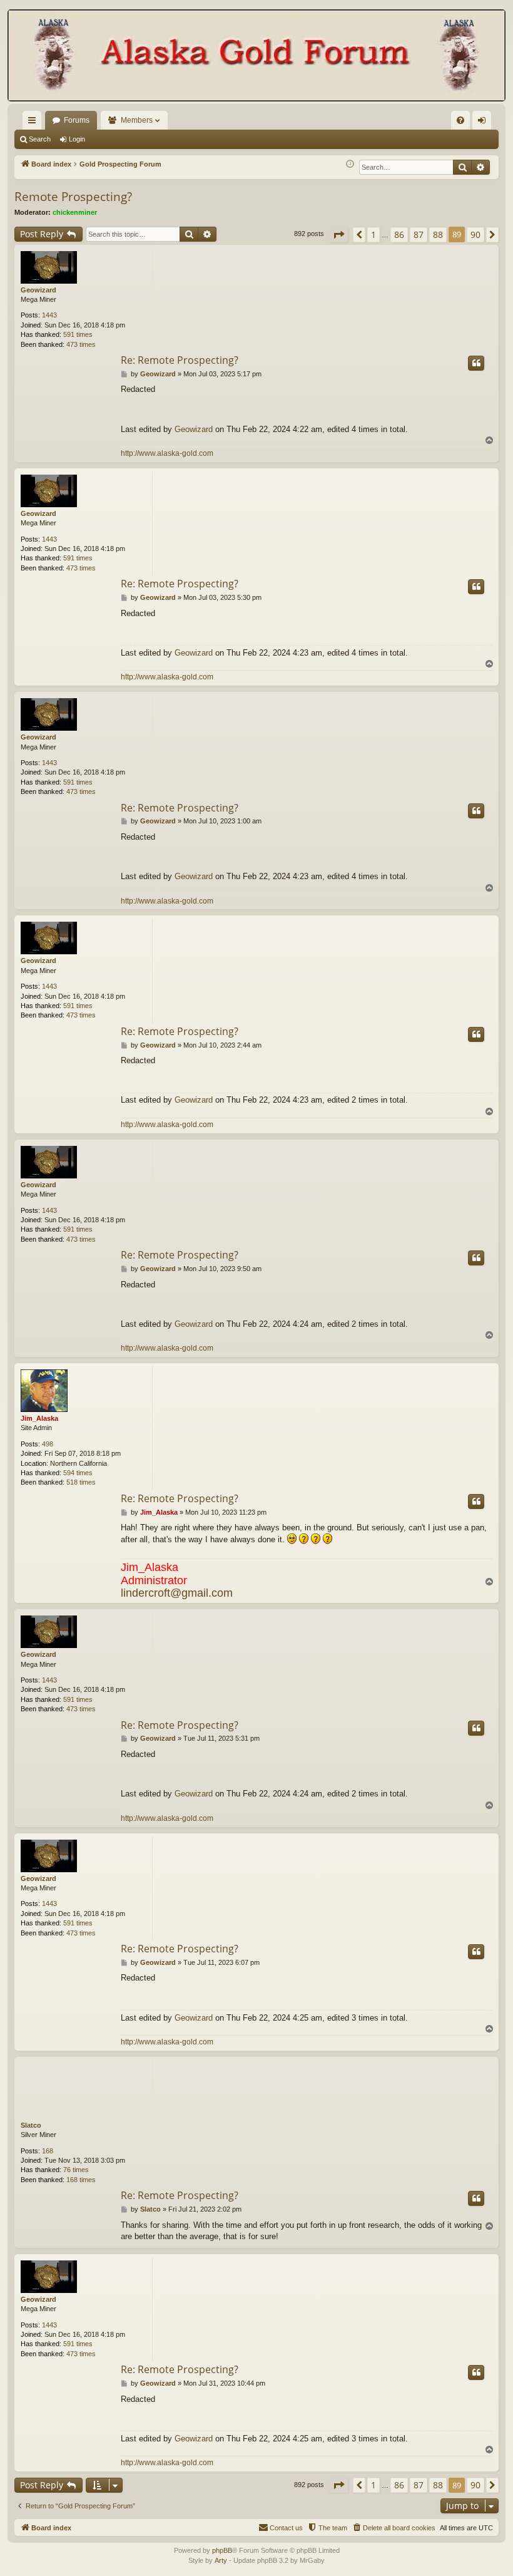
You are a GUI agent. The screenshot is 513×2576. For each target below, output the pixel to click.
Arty (221, 2560)
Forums (77, 120)
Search (40, 139)
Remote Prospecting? (73, 197)
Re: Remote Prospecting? (180, 360)
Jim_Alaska (39, 1418)
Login (77, 139)
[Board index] (256, 57)
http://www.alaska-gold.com (167, 453)
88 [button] (438, 234)
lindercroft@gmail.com (177, 1593)
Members (137, 120)
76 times (76, 2170)
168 (48, 2151)
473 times (81, 344)
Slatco (31, 2125)
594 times (78, 1473)
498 (48, 1444)
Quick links (34, 123)
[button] (338, 235)
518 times (81, 1482)
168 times (81, 2180)
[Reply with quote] (476, 363)
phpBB (222, 2550)
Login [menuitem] (484, 123)
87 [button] (419, 234)
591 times (78, 334)
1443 (49, 315)
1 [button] (373, 234)
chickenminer (75, 212)
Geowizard (38, 290)
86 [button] (399, 234)
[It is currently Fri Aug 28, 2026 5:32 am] (350, 164)
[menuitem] (460, 120)
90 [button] (475, 234)
